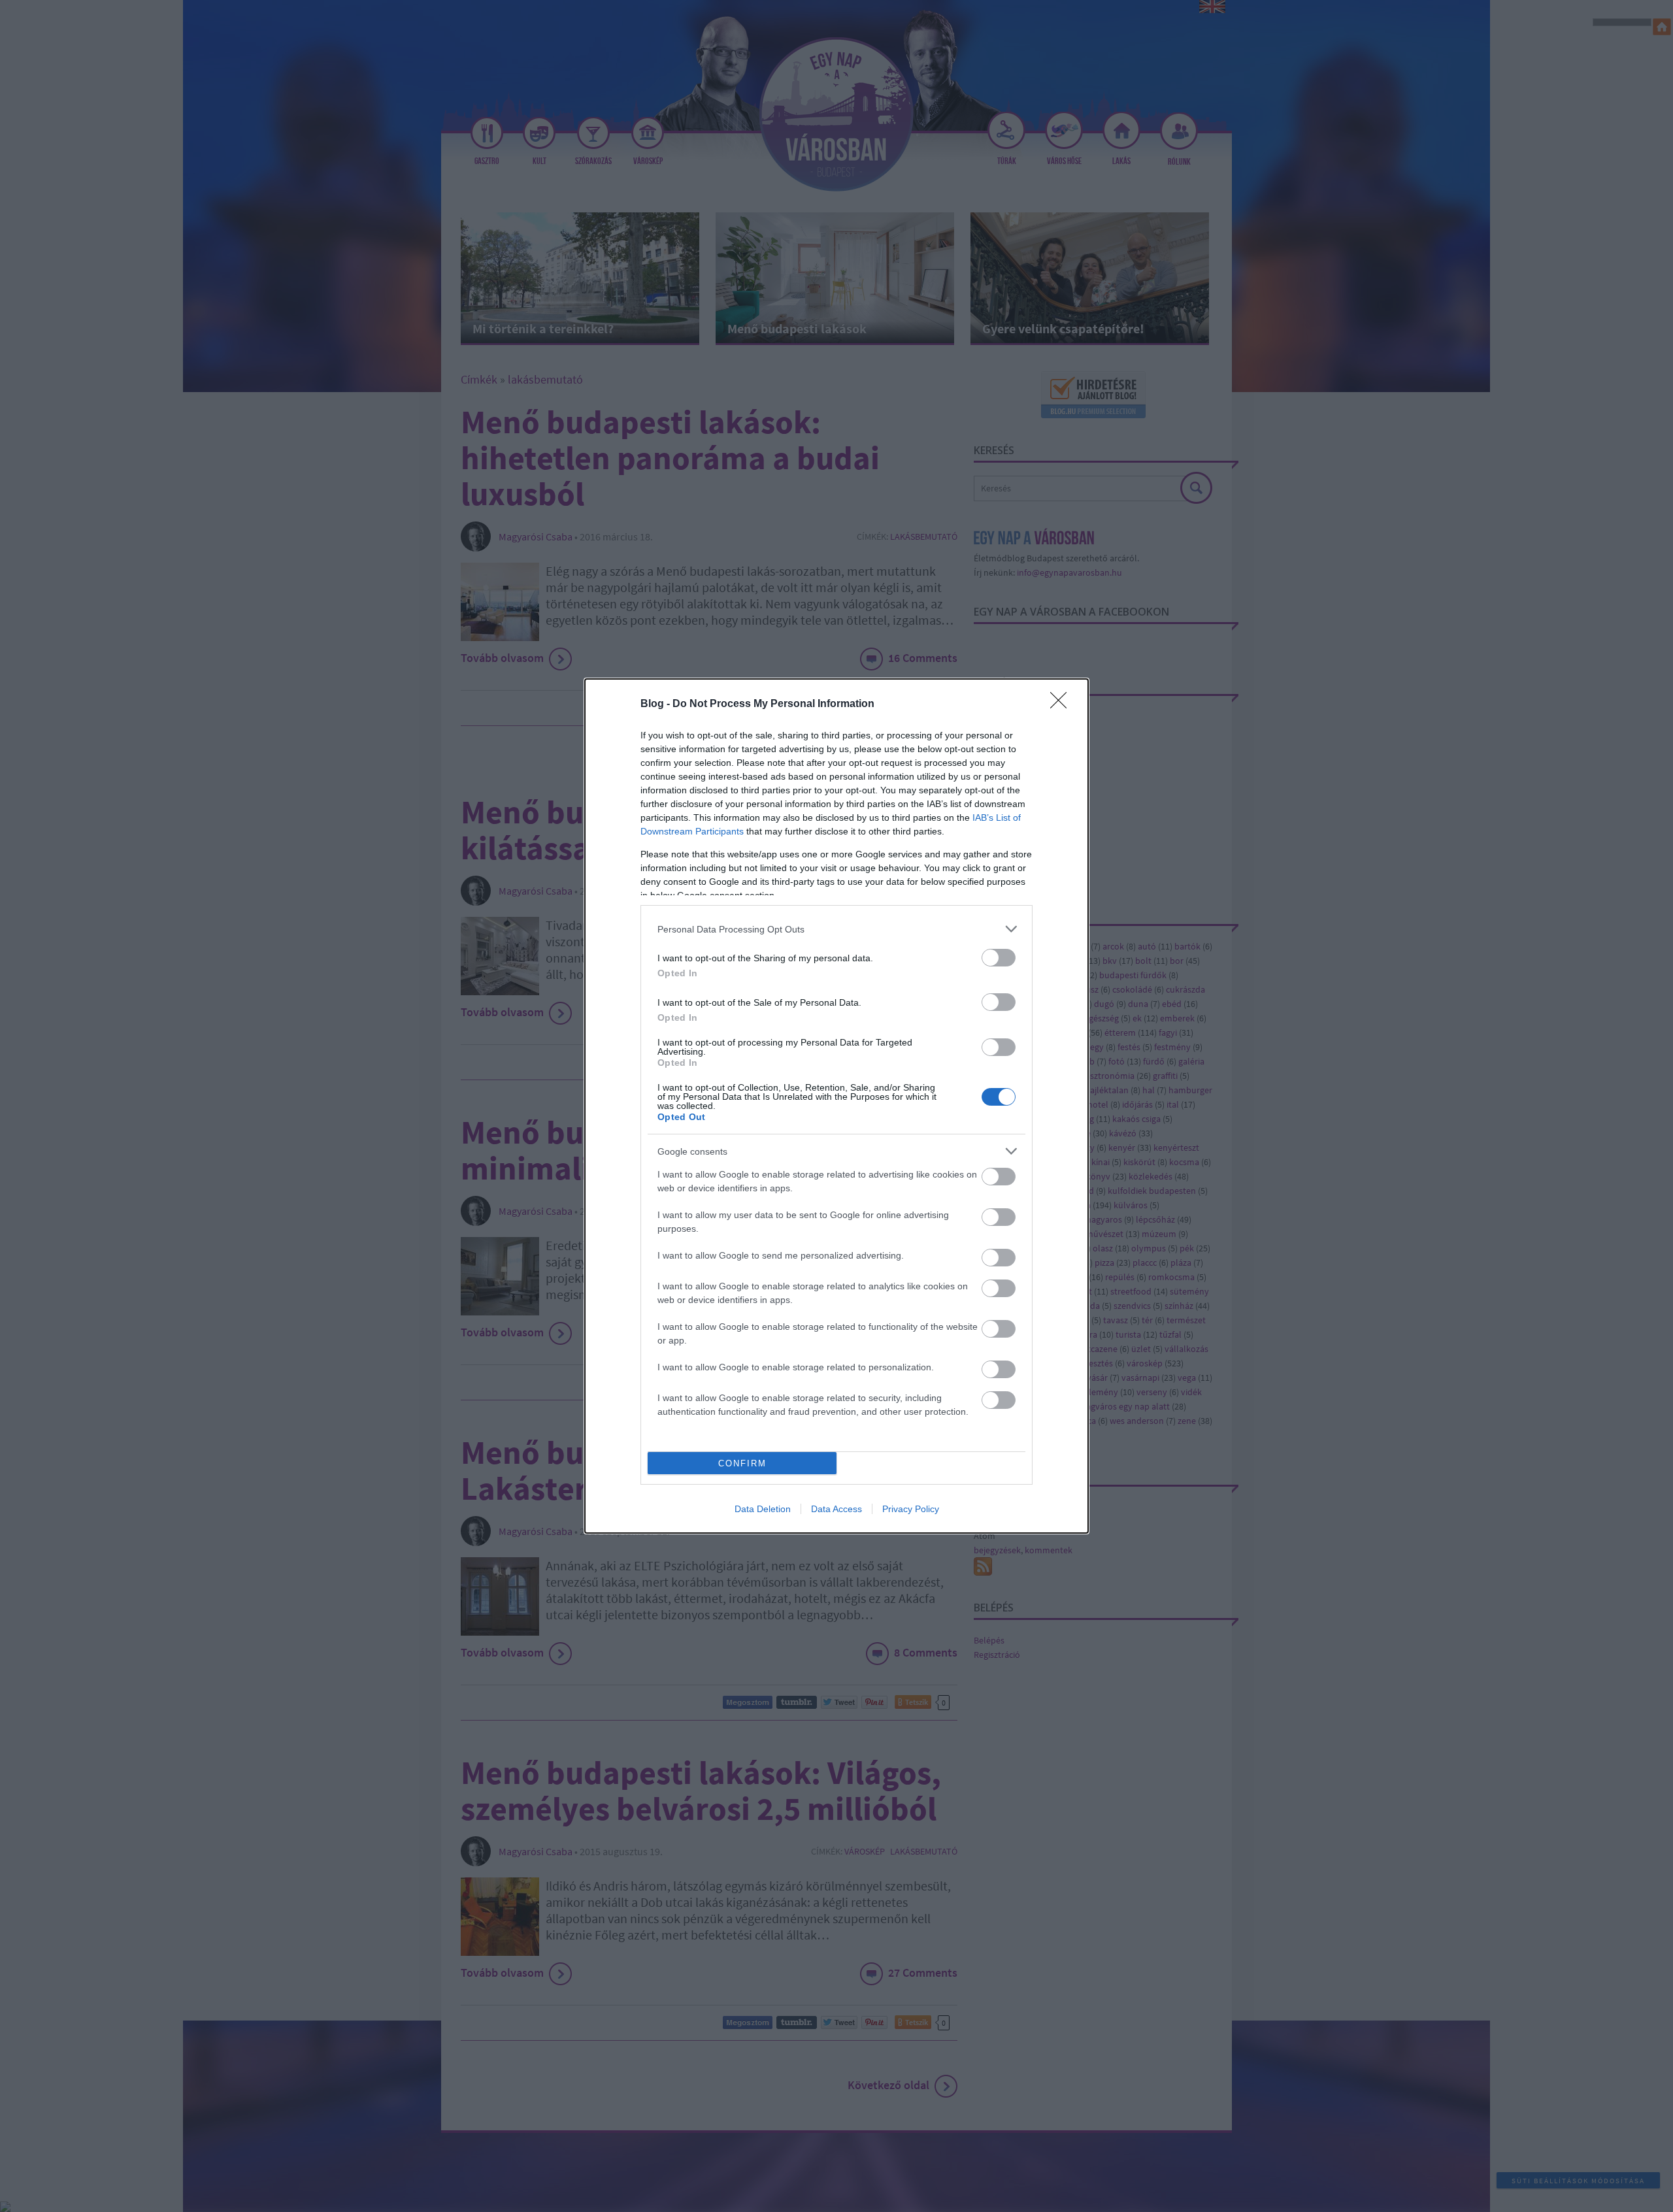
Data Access (836, 1509)
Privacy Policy (911, 1509)
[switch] (999, 958)
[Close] (1063, 704)
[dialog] (836, 1106)
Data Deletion (763, 1509)
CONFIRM (742, 1463)
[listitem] (836, 929)
